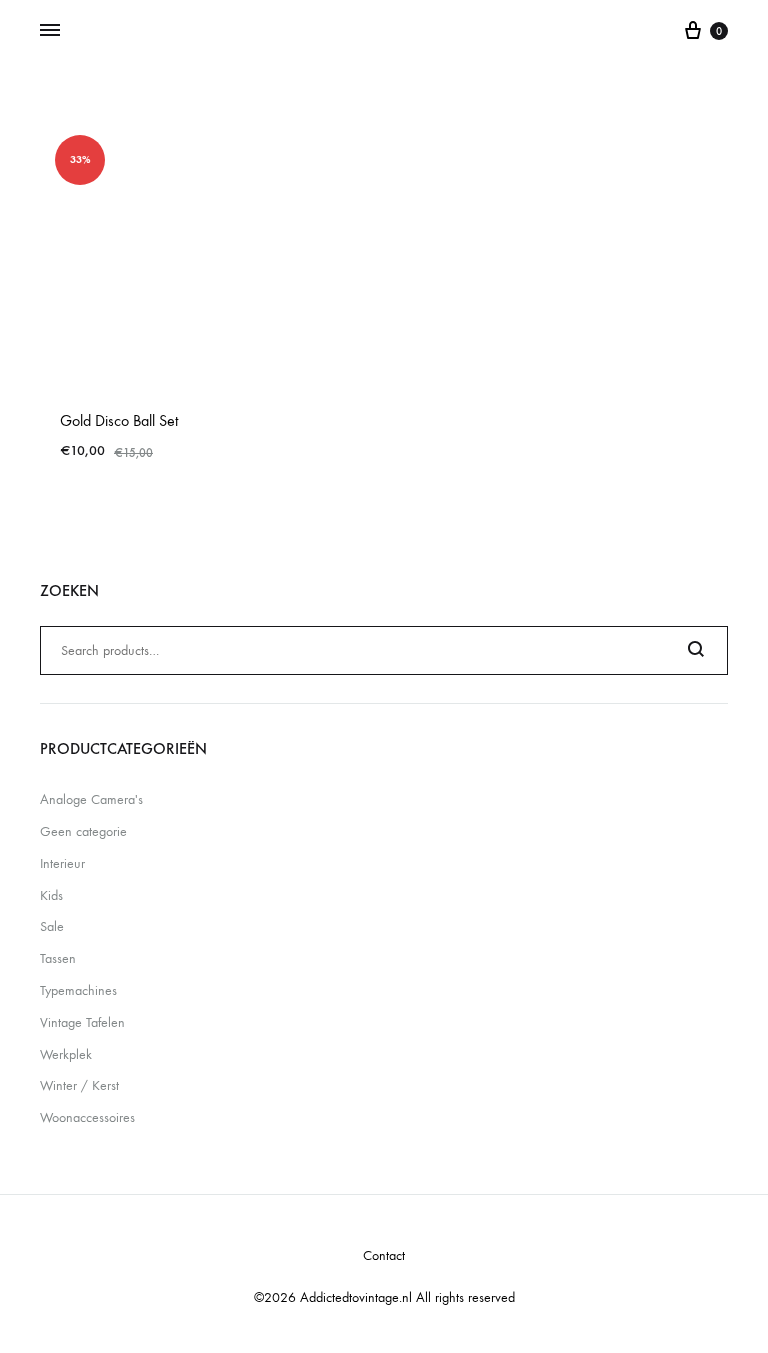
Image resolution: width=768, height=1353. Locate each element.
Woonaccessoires (87, 1117)
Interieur (62, 863)
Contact (384, 1255)
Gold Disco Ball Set (119, 420)
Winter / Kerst (79, 1085)
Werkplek (66, 1054)
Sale (52, 926)
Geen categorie (83, 831)
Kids (51, 895)
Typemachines (78, 990)
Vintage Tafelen (82, 1022)
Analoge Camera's (91, 799)
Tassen (58, 958)
